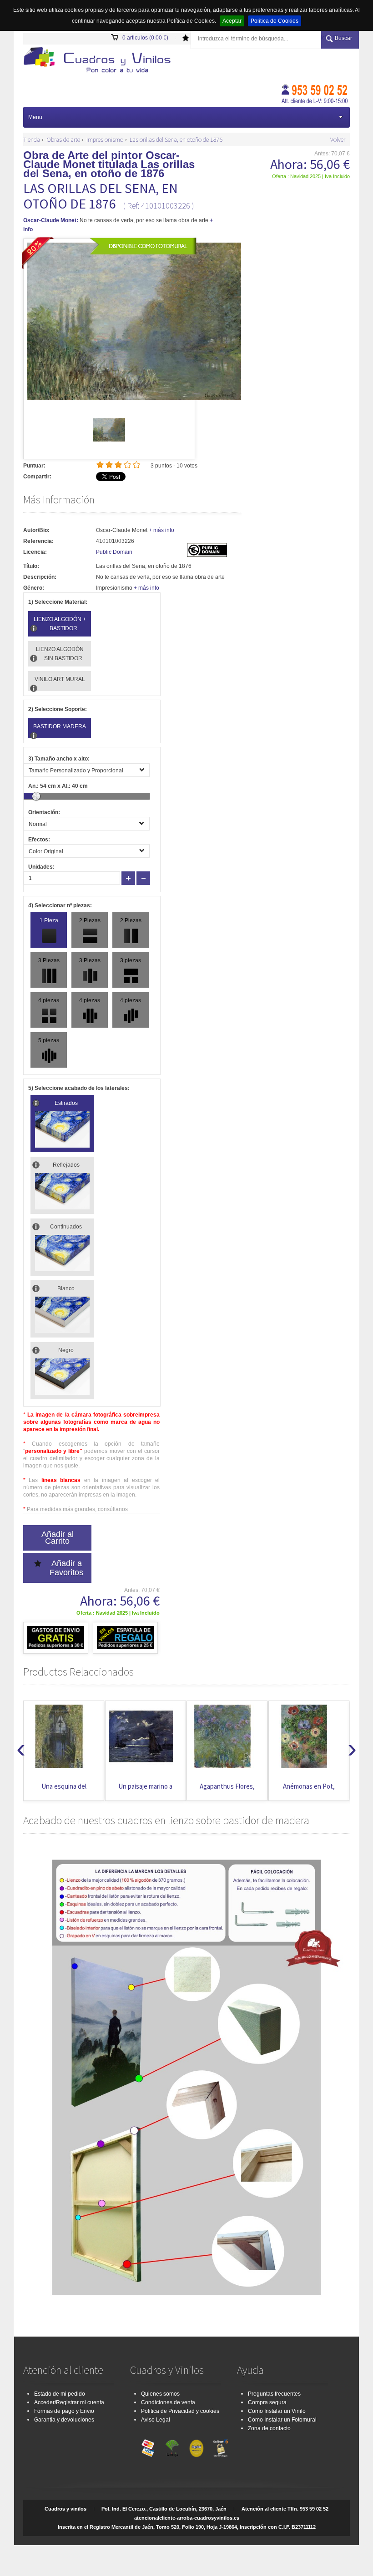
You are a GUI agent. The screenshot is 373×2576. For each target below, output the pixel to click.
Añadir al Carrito (58, 1538)
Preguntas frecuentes (274, 2394)
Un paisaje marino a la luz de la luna (64, 1791)
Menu (35, 117)
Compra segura (267, 2402)
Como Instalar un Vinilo (277, 2411)
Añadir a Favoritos (66, 1568)
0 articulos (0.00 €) (145, 38)
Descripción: (40, 577)
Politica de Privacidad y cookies (180, 2411)
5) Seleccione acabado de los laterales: (79, 1088)
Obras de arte (63, 139)
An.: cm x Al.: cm (58, 786)
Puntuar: (34, 466)
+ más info (161, 530)
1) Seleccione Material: (58, 602)
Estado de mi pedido (60, 2394)
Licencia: (35, 552)
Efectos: (39, 840)
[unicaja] (172, 2446)
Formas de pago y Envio (64, 2411)
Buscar (343, 38)
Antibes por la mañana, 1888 (309, 1791)
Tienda (32, 139)
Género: (34, 588)
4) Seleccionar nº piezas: (60, 905)
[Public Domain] (207, 555)
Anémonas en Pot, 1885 (227, 1791)
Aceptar (232, 21)
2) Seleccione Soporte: (58, 709)
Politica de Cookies (275, 21)
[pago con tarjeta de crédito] (148, 2446)
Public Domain (114, 552)
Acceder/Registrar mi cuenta (69, 2402)
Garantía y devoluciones (64, 2420)
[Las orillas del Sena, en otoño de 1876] (109, 444)
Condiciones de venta (168, 2402)
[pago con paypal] (197, 2446)
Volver (338, 139)
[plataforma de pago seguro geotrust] (221, 2446)
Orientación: (44, 812)
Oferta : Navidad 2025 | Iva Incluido (311, 176)
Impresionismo (105, 139)
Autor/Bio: (36, 530)
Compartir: (37, 477)
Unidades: (41, 867)
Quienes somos (160, 2394)
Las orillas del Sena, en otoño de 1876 (176, 139)
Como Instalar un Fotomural (282, 2420)
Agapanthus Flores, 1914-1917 (145, 1791)
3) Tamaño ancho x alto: (59, 759)
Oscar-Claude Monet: (51, 220)
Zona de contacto (269, 2428)
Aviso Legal (156, 2420)
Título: (31, 566)
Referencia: (38, 541)
